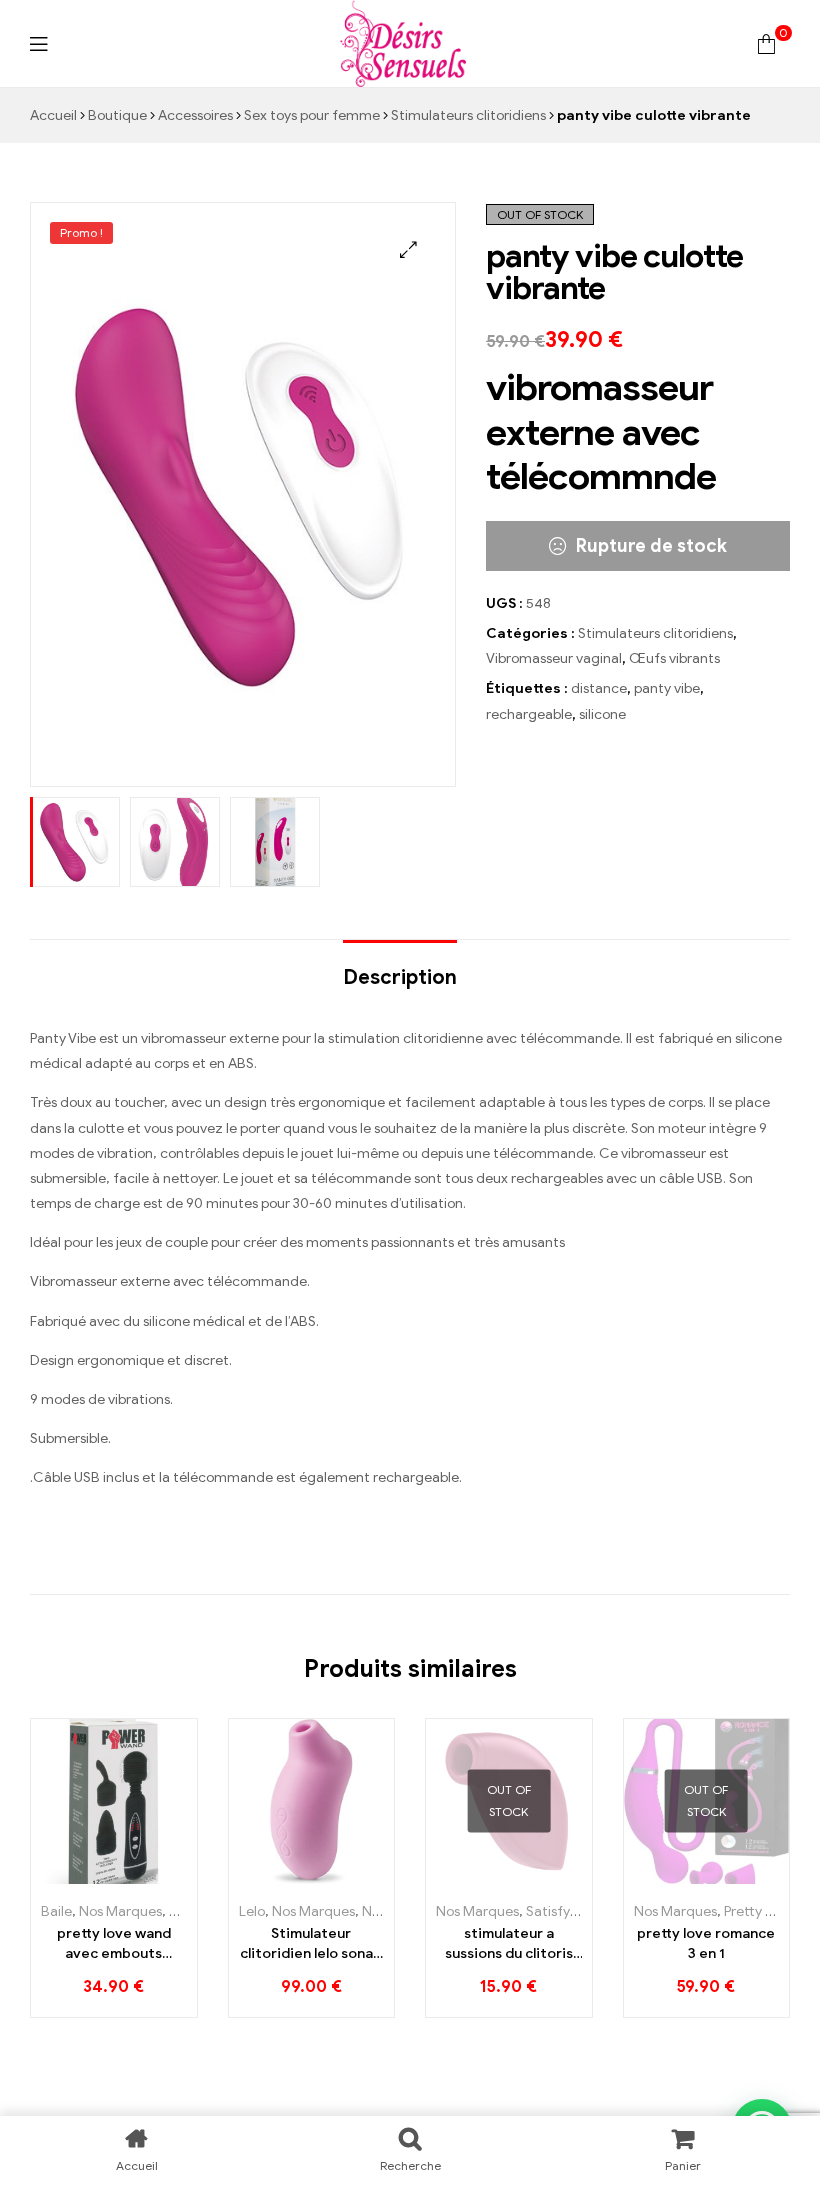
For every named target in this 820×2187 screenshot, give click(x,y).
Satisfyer (554, 1911)
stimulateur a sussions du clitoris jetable (509, 1944)
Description (400, 977)
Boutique (117, 115)
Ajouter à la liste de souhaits (117, 1876)
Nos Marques (120, 1911)
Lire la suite (470, 1876)
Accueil (53, 115)
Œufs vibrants (674, 658)
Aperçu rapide (155, 1876)
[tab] (400, 968)
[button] (408, 249)
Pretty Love (759, 1911)
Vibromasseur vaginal (554, 658)
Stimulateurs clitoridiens (468, 115)
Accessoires (195, 115)
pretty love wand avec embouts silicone (114, 1944)
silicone (602, 714)
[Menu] (38, 43)
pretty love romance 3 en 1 (706, 1943)
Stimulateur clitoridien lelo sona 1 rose (311, 1944)
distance (599, 688)
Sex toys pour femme (312, 115)
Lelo (252, 1911)
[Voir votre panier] (766, 43)
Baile (56, 1911)
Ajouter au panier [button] (75, 1876)
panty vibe (667, 688)
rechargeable (529, 714)
